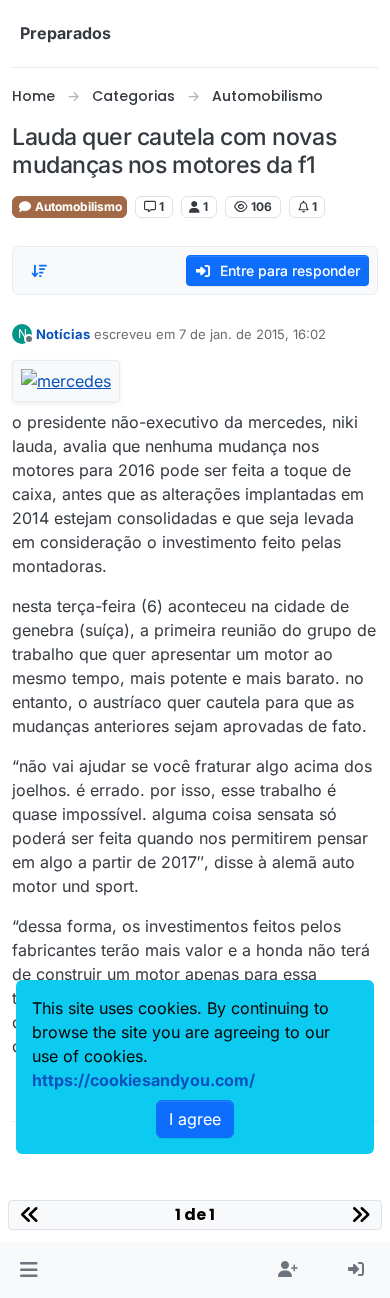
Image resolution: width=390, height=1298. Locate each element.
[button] (28, 1270)
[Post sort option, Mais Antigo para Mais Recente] (39, 271)
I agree (195, 1119)
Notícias (63, 334)
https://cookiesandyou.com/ (143, 1080)
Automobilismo (77, 206)
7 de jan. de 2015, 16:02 (252, 334)
